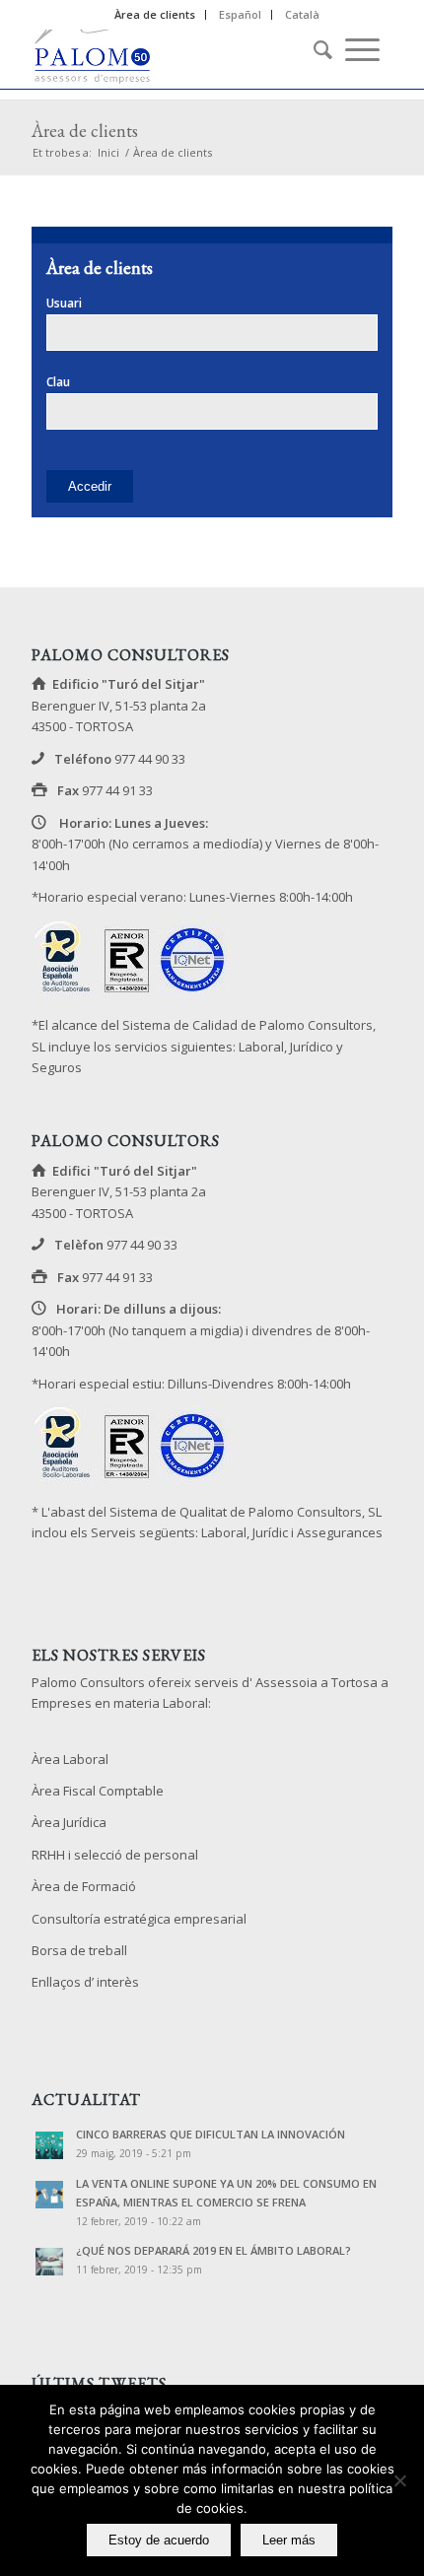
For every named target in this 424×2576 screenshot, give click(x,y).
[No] (399, 2480)
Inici (108, 152)
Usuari (64, 303)
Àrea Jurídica (69, 1822)
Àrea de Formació (84, 1886)
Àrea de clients (155, 14)
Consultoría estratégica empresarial (139, 1919)
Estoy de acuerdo (159, 2540)
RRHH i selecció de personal (115, 1855)
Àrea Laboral (70, 1759)
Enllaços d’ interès (85, 1982)
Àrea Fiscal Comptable (98, 1791)
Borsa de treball (79, 1950)
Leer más (289, 2540)
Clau (58, 382)
